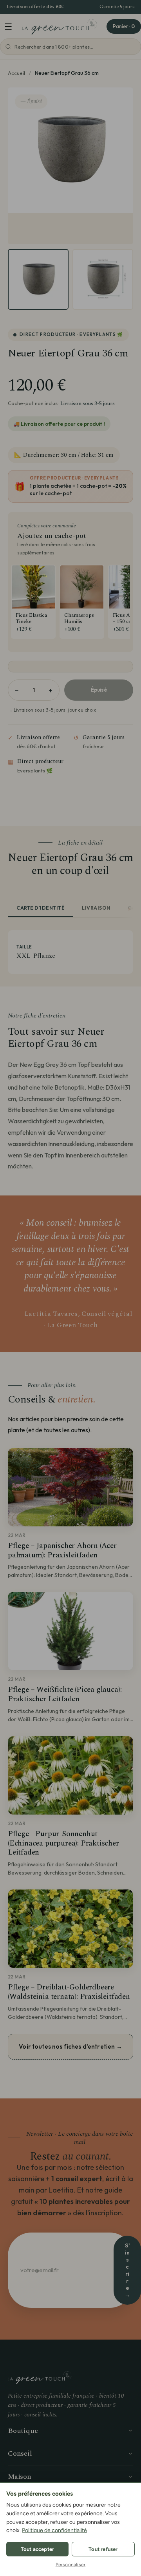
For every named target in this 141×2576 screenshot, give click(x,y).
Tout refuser (103, 2549)
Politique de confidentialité (54, 2530)
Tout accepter (38, 2549)
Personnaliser (71, 2565)
